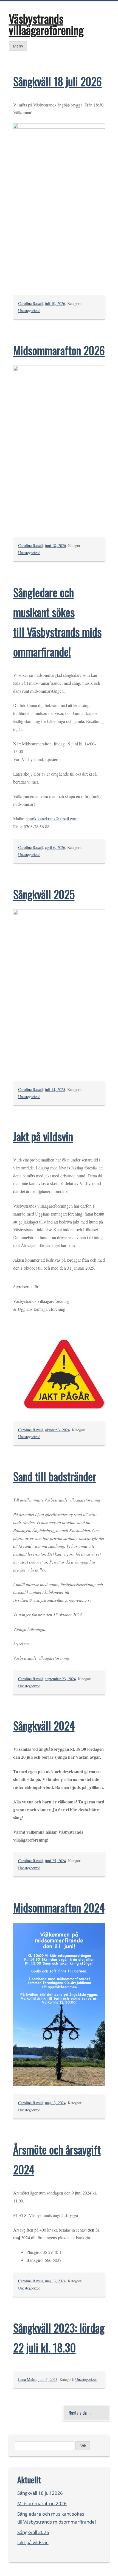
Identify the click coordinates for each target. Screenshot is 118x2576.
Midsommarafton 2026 (59, 350)
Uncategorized (29, 311)
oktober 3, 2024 (57, 1430)
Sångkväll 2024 (44, 1725)
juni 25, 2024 (55, 1861)
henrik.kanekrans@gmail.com (51, 819)
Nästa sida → (80, 2413)
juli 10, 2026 (55, 303)
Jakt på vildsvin (43, 1136)
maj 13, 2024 (55, 2103)
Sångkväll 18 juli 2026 (57, 81)
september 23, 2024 (60, 1679)
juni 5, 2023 (48, 2379)
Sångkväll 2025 (44, 894)
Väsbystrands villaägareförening (46, 24)
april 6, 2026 (55, 847)
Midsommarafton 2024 (59, 1907)
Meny (18, 46)
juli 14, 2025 (55, 1089)
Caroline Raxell (30, 303)
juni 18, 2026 (55, 545)
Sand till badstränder (55, 1476)
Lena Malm (27, 2379)
